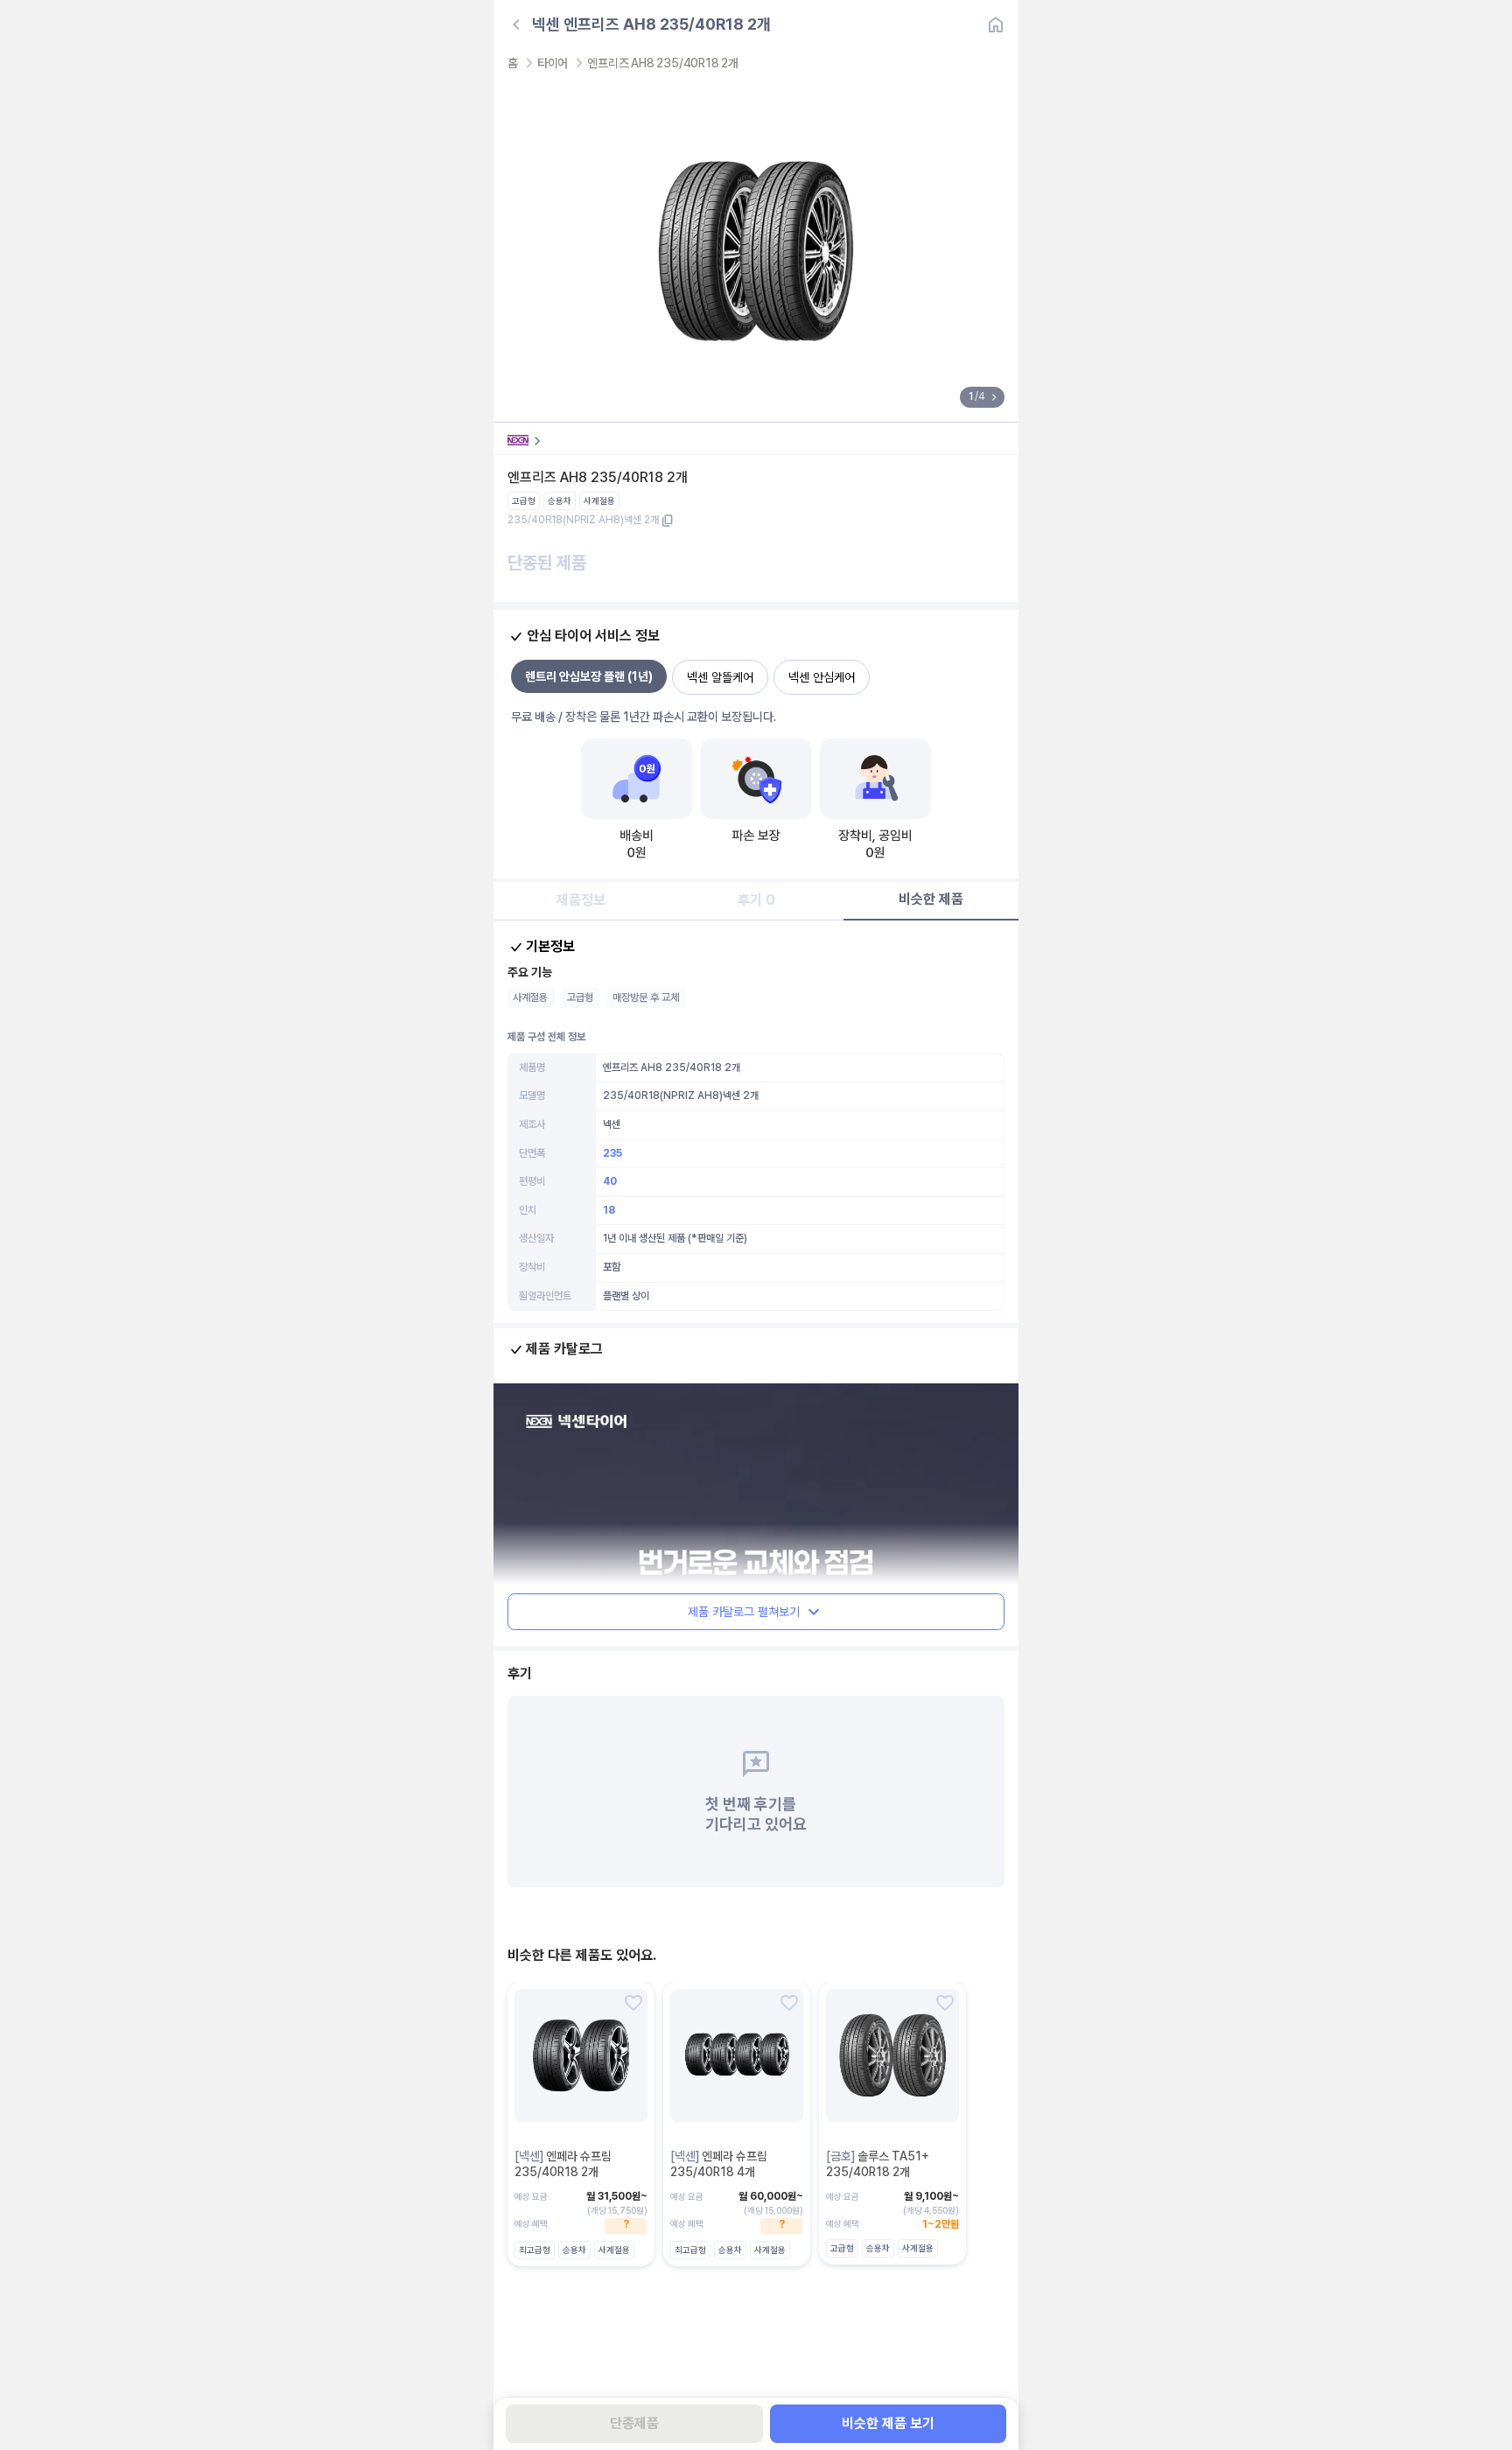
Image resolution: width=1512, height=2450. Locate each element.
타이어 (553, 63)
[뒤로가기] (516, 24)
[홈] (996, 24)
